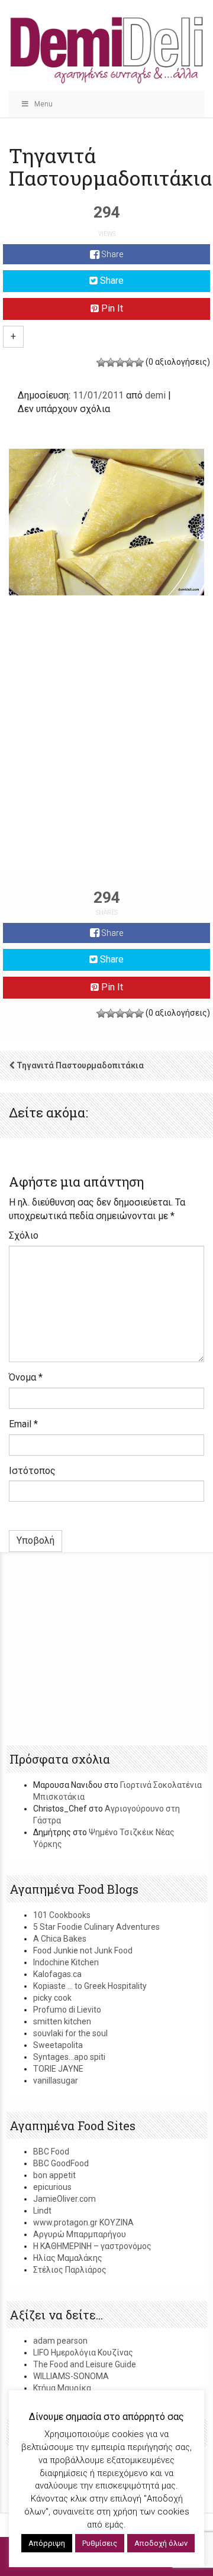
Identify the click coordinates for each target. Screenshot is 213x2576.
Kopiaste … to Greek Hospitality (90, 1986)
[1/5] (101, 362)
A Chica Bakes (60, 1939)
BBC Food (51, 2151)
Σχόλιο (24, 1235)
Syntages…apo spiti (69, 2057)
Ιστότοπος (32, 1471)
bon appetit (54, 2175)
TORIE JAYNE (58, 2069)
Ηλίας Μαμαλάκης (68, 2258)
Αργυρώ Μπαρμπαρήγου (80, 2234)
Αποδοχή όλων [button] (161, 2543)
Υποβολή (35, 1540)
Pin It (111, 308)
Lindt (42, 2211)
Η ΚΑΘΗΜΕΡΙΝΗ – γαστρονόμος (92, 2246)
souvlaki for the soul (70, 2033)
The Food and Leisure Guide (85, 2364)
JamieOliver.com (64, 2199)
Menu (43, 104)
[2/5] (111, 362)
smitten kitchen (62, 2021)
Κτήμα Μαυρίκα (62, 2388)
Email (23, 1424)
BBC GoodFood (61, 2163)
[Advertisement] (106, 756)
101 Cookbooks (62, 1915)
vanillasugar (56, 2081)
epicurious (52, 2187)
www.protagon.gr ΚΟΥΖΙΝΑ (83, 2222)
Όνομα (26, 1377)
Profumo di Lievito (67, 2010)
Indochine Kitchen (66, 1962)
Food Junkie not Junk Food (83, 1950)
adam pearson (60, 2341)
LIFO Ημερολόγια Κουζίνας (83, 2353)
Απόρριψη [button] (47, 2543)
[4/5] (130, 362)
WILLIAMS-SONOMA (71, 2376)
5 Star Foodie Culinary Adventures (96, 1927)
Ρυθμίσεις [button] (100, 2543)
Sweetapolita (58, 2045)
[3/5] (120, 362)
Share (111, 254)
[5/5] (139, 362)
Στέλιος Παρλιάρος (70, 2270)
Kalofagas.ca (57, 1974)
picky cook (52, 1998)
